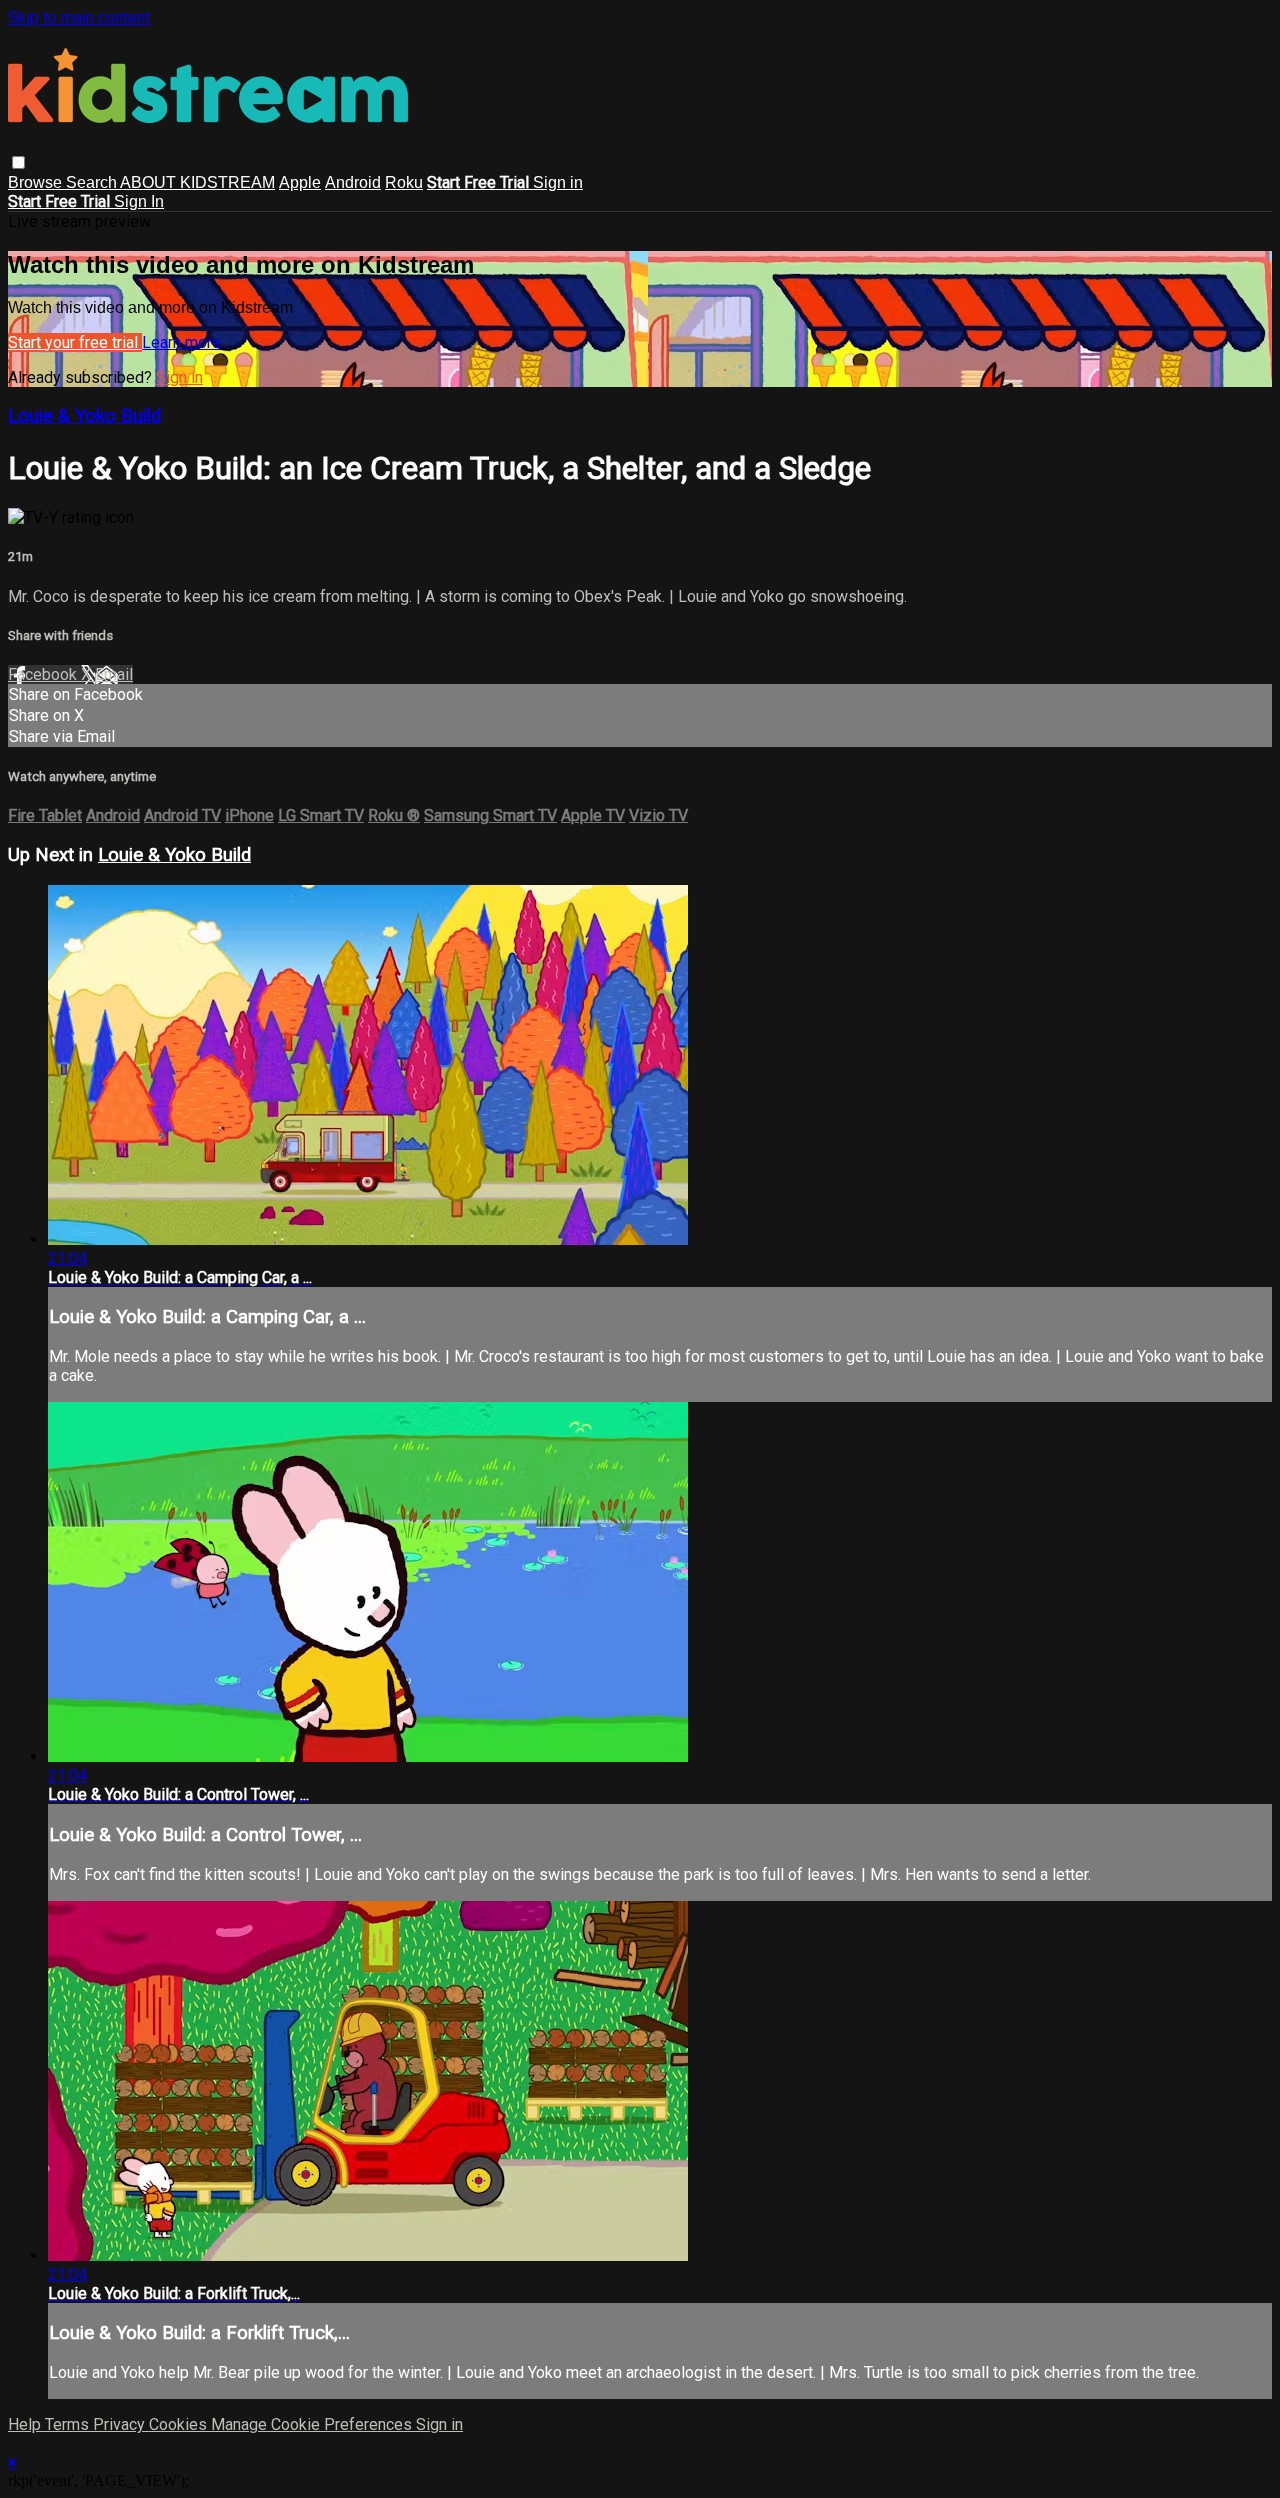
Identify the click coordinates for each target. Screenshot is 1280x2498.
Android (353, 182)
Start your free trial (75, 342)
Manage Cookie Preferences (313, 2424)
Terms (69, 2424)
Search (93, 182)
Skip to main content (79, 17)
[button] (18, 162)
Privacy (121, 2424)
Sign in (558, 182)
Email (114, 674)
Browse (37, 182)
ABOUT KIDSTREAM (197, 182)
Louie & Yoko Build (84, 416)
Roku (404, 182)
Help (26, 2424)
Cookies (180, 2424)
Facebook (44, 674)
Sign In (139, 201)
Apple (300, 182)
